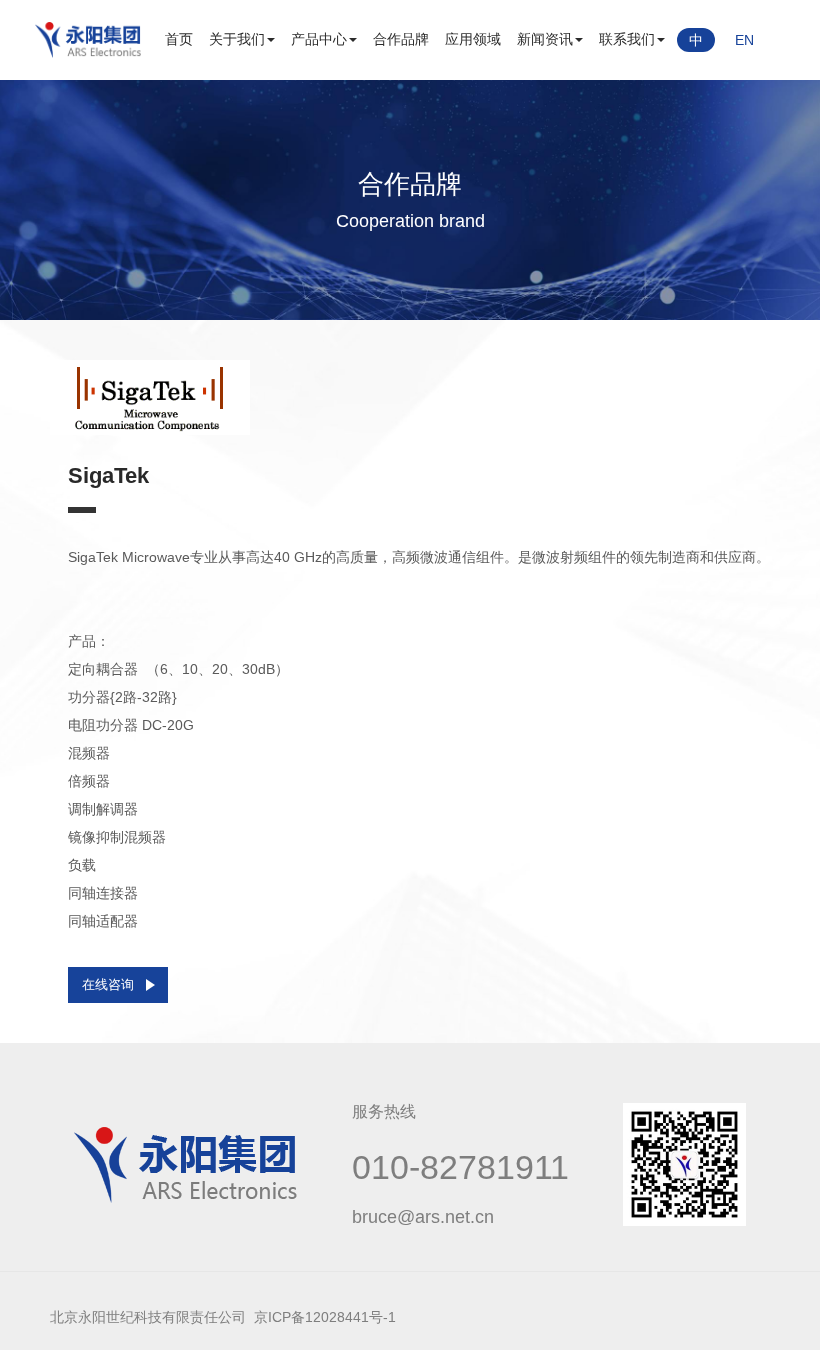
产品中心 (319, 39)
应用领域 (473, 39)
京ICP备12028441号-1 (325, 1317)
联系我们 (627, 39)
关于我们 (237, 39)
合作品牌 (401, 39)
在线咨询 (108, 984)
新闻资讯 (545, 39)
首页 (179, 39)
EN (744, 40)
